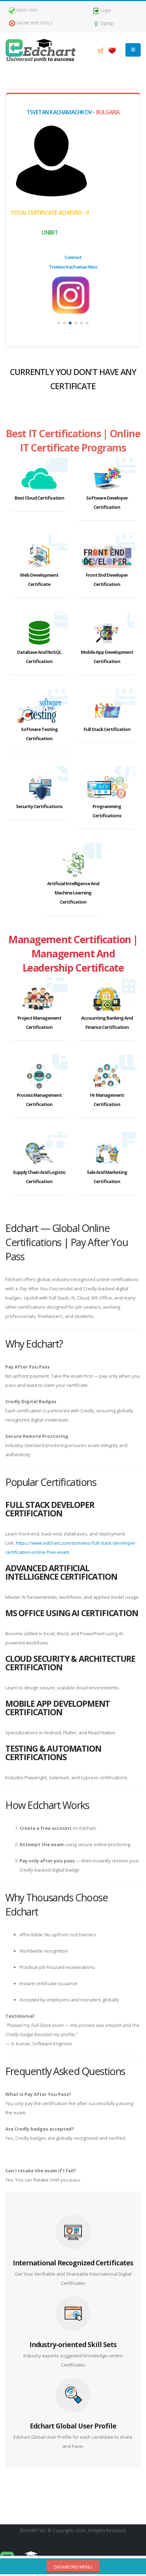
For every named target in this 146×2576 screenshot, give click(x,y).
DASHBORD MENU (73, 2567)
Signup (106, 23)
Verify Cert (26, 10)
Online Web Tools (34, 23)
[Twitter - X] (73, 295)
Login (105, 10)
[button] (59, 323)
